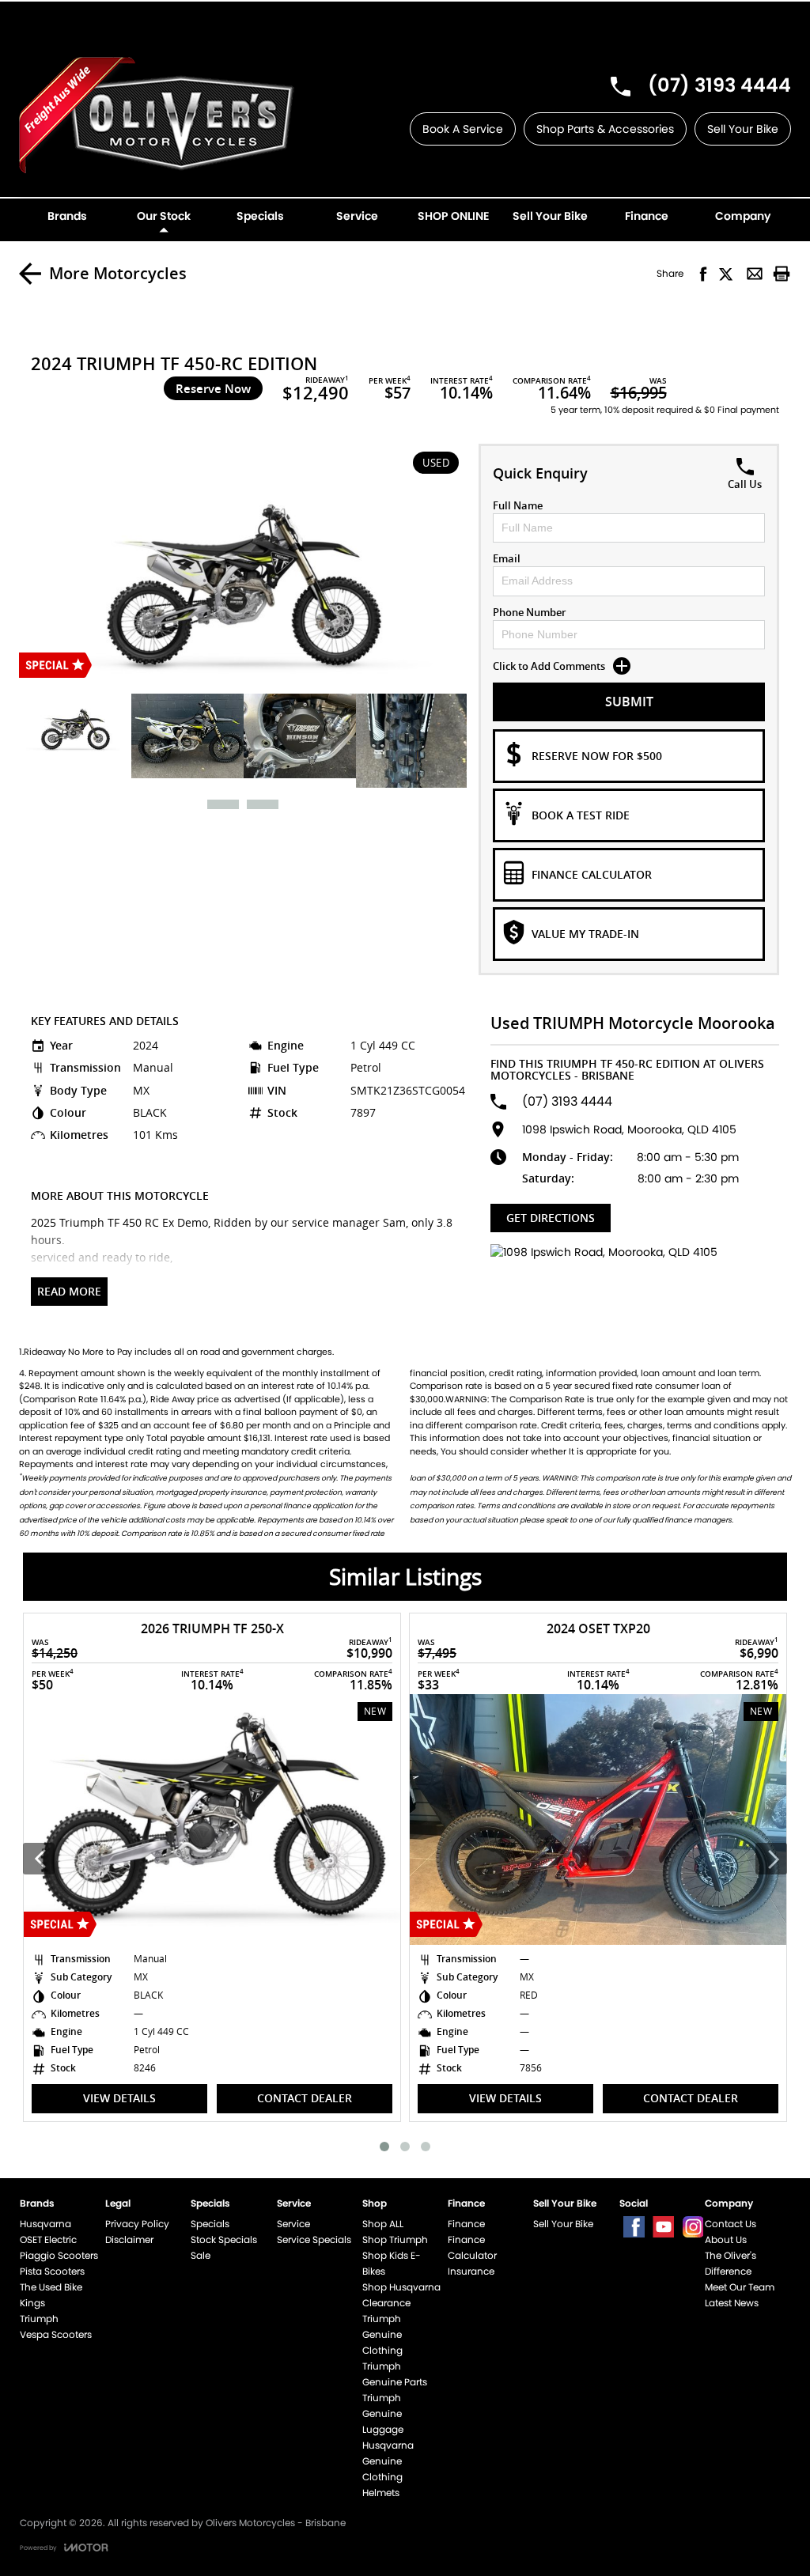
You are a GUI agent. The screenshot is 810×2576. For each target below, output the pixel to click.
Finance (466, 2224)
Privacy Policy (137, 2224)
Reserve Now (213, 388)
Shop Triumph (395, 2239)
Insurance (471, 2271)
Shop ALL (383, 2224)
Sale (201, 2255)
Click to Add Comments (549, 666)
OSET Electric (48, 2239)
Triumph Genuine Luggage (383, 2413)
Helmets (381, 2493)
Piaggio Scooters (59, 2255)
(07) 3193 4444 (719, 85)
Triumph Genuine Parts (395, 2374)
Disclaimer (129, 2239)
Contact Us (731, 2224)
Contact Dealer (330, 2098)
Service (293, 2224)
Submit (629, 702)
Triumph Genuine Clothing (382, 2334)
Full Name (518, 505)
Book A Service (463, 129)
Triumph (39, 2319)
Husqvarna (45, 2224)
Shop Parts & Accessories (605, 129)
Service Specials (314, 2239)
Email (507, 558)
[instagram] (693, 2227)
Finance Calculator (472, 2247)
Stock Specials (224, 2239)
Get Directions (551, 1218)
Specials (210, 2224)
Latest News (732, 2303)
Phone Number (530, 612)
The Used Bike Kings (51, 2295)
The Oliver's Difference (731, 2263)
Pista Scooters (52, 2271)
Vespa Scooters (56, 2334)
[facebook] (634, 2227)
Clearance (386, 2303)
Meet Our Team (740, 2287)
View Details (145, 2098)
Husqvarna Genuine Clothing (388, 2461)
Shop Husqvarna (401, 2287)
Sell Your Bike (743, 129)
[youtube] (663, 2227)
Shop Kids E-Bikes (392, 2263)
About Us (726, 2239)
